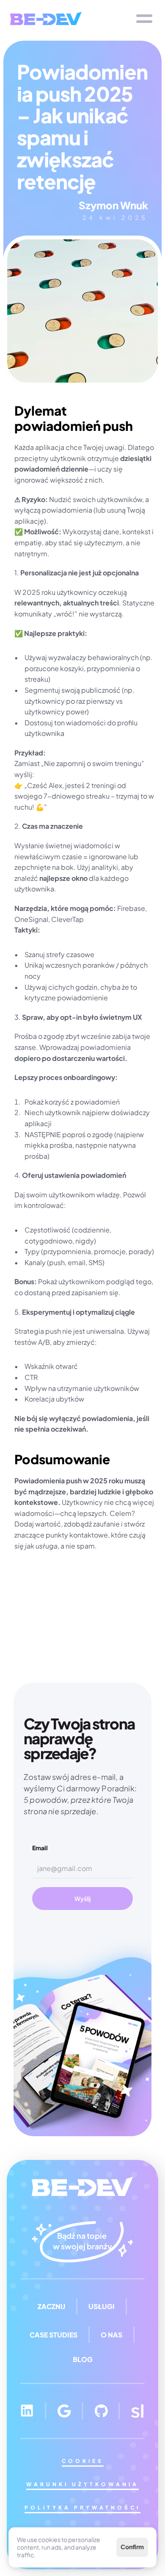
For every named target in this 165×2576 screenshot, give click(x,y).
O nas (111, 2335)
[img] (46, 18)
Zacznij (51, 2306)
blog (83, 2359)
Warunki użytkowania (82, 2484)
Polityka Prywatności (82, 2508)
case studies (54, 2335)
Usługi (102, 2306)
